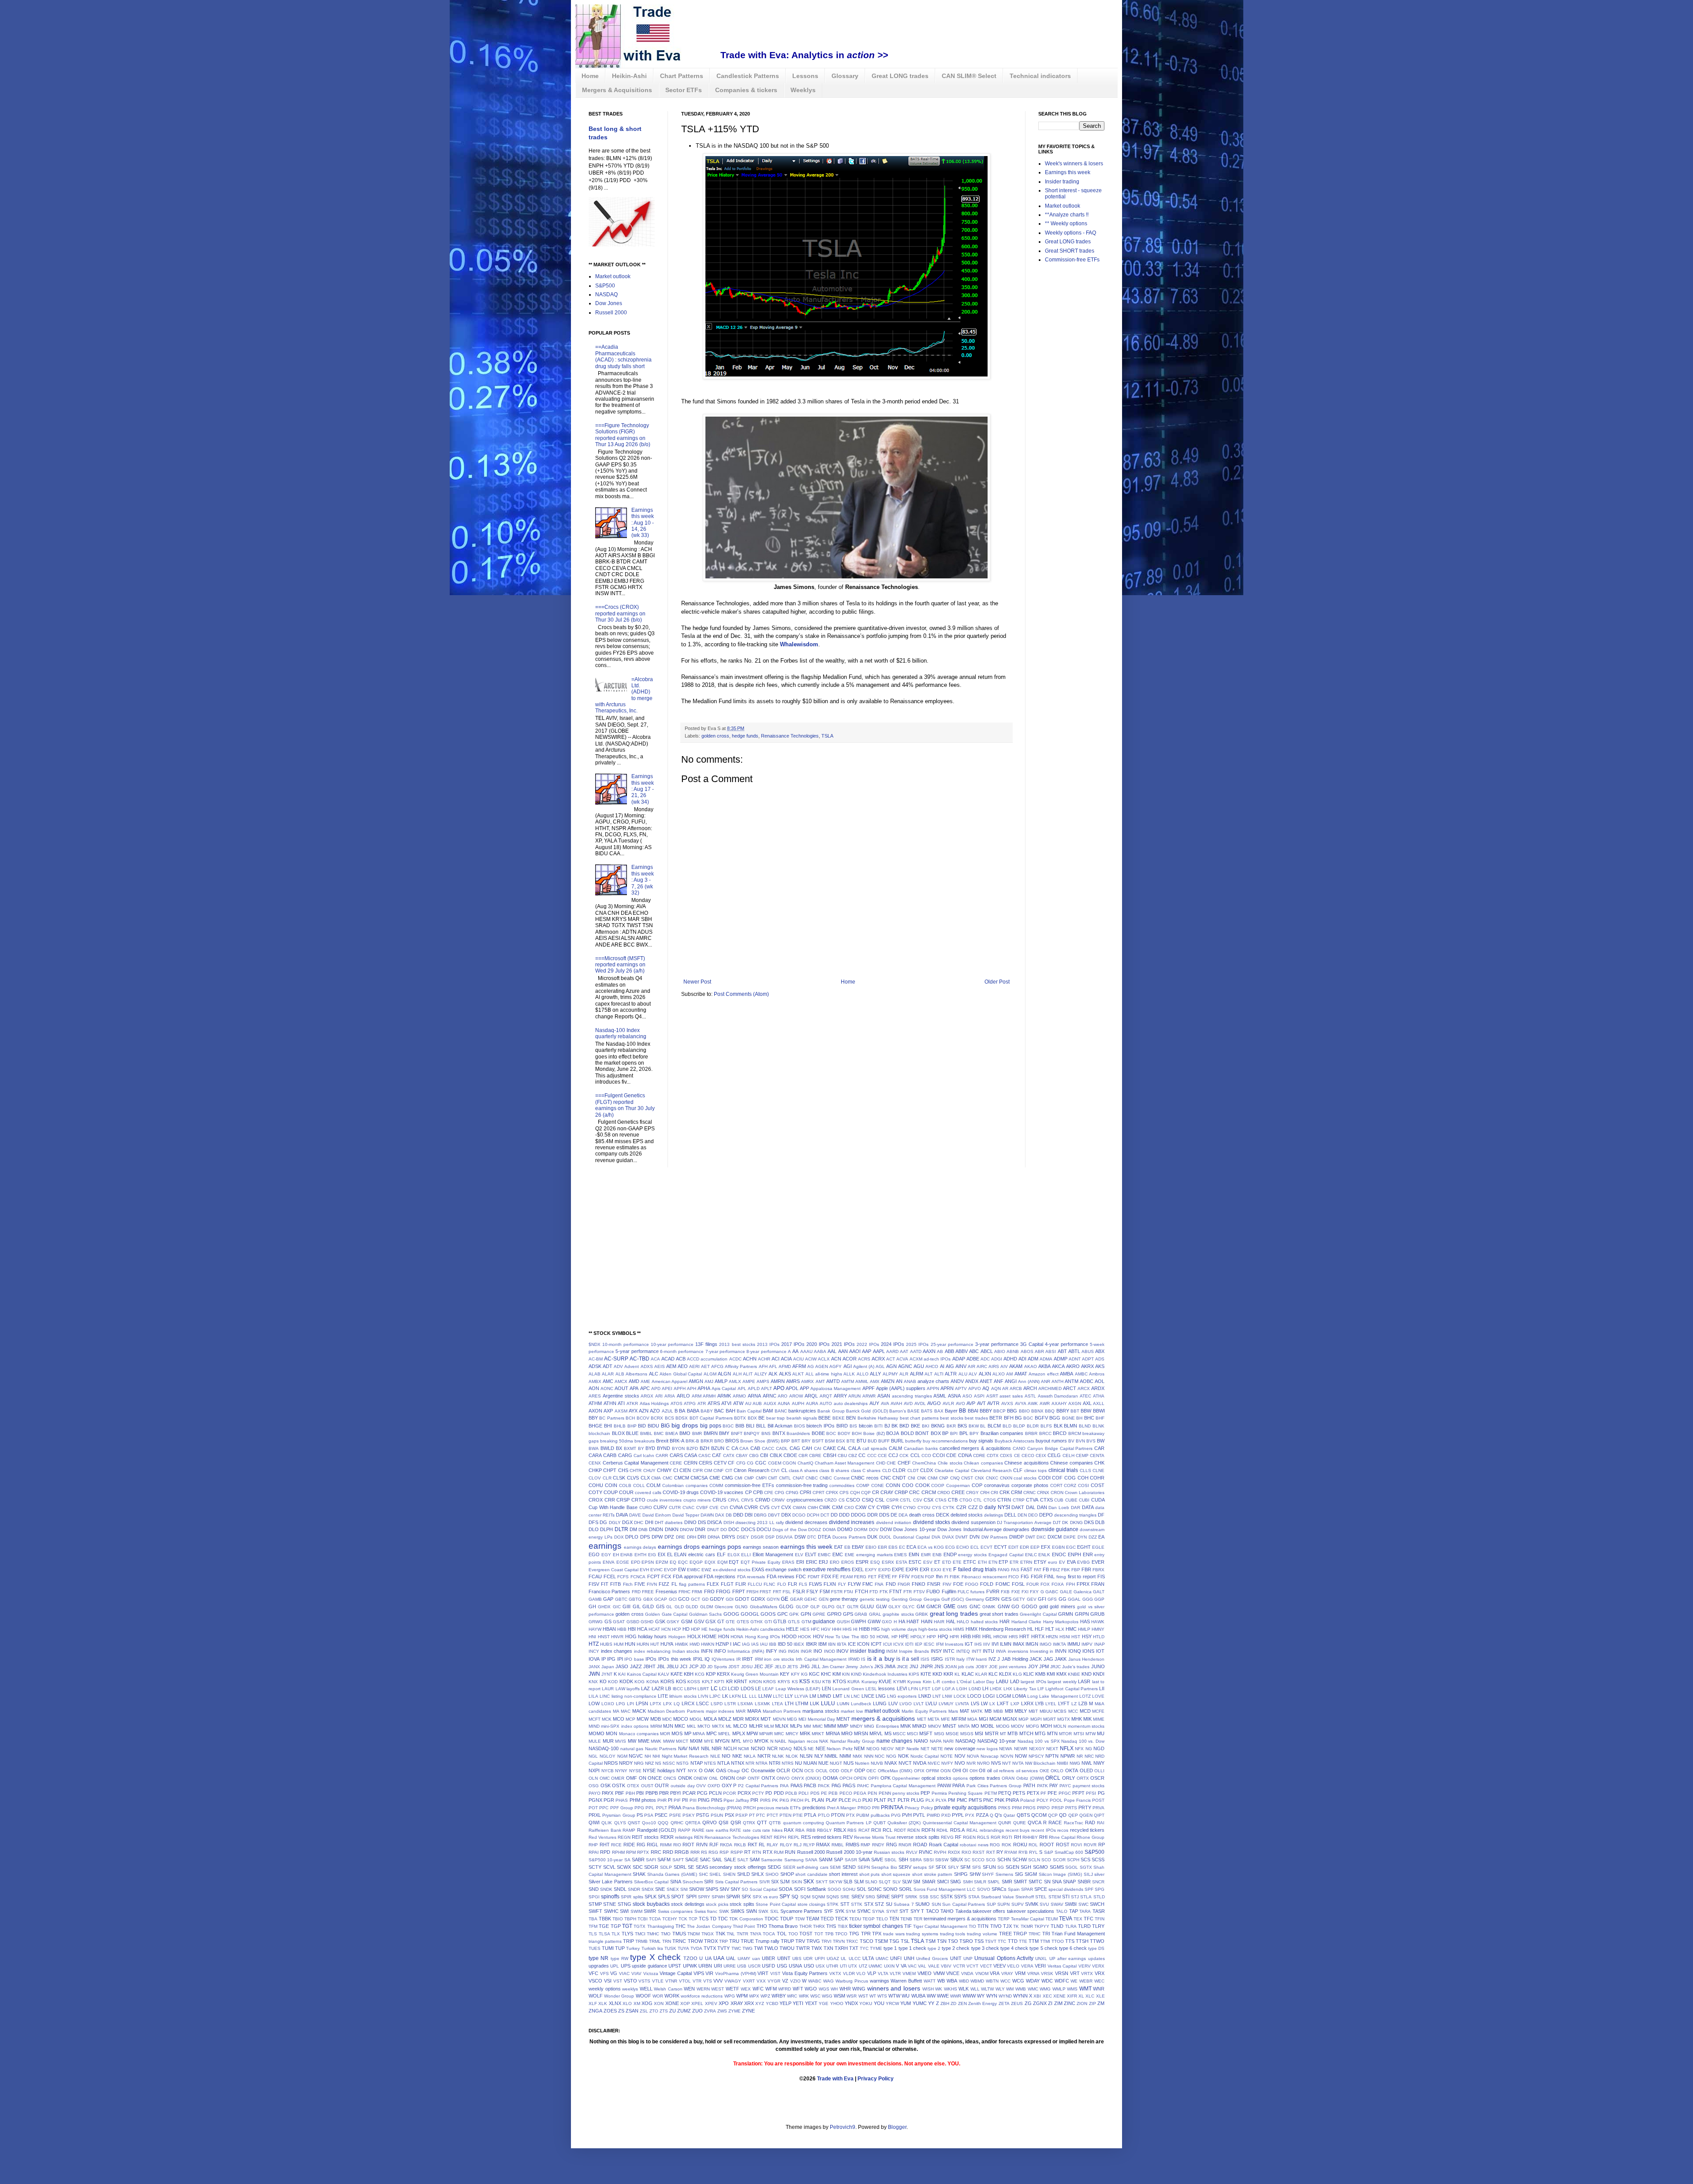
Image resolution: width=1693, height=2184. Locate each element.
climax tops (1035, 1470)
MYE (709, 1741)
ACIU (798, 1359)
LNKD (925, 1696)
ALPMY (890, 1374)
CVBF (702, 1508)
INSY (936, 1651)
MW (632, 1741)
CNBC (812, 1478)
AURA (812, 1403)
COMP (863, 1485)
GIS (660, 1606)
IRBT (748, 1659)
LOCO (974, 1696)
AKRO (1073, 1366)
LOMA (1019, 1696)
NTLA (723, 1763)
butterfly (913, 1441)
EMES (901, 1555)
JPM (1044, 1666)
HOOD (789, 1636)
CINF (718, 1470)
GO (1015, 1606)
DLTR (621, 1529)
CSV (918, 1500)
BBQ (1050, 1411)
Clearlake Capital (952, 1470)
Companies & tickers (746, 90)
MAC (626, 1711)
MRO (847, 1733)
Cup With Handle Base (613, 1507)
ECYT (1001, 1547)
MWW (669, 1741)
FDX (826, 1577)
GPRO (834, 1614)
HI (855, 1629)
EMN (914, 1554)
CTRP (1019, 1500)
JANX (594, 1667)
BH (1079, 1418)
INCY (594, 1651)
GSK (660, 1621)
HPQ (943, 1636)
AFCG (717, 1366)
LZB (1083, 1703)
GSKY (673, 1622)
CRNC (1029, 1493)
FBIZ (1055, 1570)
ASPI (979, 1396)
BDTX (740, 1418)
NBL (706, 1748)
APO (779, 1388)
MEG (792, 1719)
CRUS (719, 1500)
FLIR (741, 1584)
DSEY (743, 1537)
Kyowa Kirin (919, 1682)
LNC (855, 1696)
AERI (694, 1366)
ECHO (963, 1547)
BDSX (682, 1418)
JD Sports (717, 1667)
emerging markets (874, 1555)
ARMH (709, 1396)
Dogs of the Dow (790, 1530)
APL (742, 1388)
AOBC (1087, 1381)
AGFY (835, 1366)
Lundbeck (861, 1704)
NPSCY (1036, 1756)
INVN (1061, 1651)
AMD (634, 1381)
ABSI (1051, 1351)
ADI (1022, 1359)
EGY (606, 1555)
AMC (608, 1381)
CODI (1044, 1478)
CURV (660, 1507)
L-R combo (944, 1682)
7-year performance (725, 1351)
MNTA (964, 1726)
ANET (986, 1381)
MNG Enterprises (881, 1726)
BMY (724, 1433)
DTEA (824, 1537)
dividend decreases (806, 1522)
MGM (995, 1719)
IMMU (1074, 1644)
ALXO (999, 1374)
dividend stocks (932, 1522)
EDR (1024, 1547)
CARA (595, 1455)
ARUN (854, 1396)
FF (895, 1577)
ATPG (690, 1403)
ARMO (739, 1396)
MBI (1009, 1711)
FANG (1004, 1570)
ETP (1003, 1562)
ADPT (1088, 1359)
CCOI (939, 1455)
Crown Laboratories (1085, 1493)
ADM (1033, 1359)
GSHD (647, 1622)
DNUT (713, 1530)
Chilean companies (983, 1463)
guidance (824, 1621)
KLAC (968, 1674)
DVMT (962, 1537)
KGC (814, 1674)
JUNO (1098, 1666)
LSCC (703, 1703)
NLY (819, 1756)
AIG (950, 1366)
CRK (1005, 1492)
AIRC (982, 1366)
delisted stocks (967, 1515)
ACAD (668, 1359)
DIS (702, 1522)
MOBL (987, 1726)
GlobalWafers (764, 1607)
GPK (794, 1614)
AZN (644, 1411)
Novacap (990, 1756)
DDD (844, 1515)
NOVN (1007, 1756)
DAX (720, 1515)
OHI (957, 1770)
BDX (752, 1418)
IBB (773, 1644)
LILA (593, 1696)
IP (604, 1659)
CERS (705, 1463)
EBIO (871, 1547)
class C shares (866, 1470)
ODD (834, 1771)
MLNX (782, 1726)
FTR (908, 1592)
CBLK (776, 1455)
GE (785, 1599)
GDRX (758, 1599)
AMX (875, 1381)
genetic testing (875, 1599)
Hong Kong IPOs (763, 1637)
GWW (874, 1621)
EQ (673, 1562)
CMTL (785, 1478)
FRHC (684, 1592)
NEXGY (1037, 1749)
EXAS (758, 1569)
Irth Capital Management (821, 1659)
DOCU (764, 1529)
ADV (618, 1366)
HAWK (1098, 1622)
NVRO (983, 1763)
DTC (812, 1537)
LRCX (688, 1703)
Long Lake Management (1053, 1696)
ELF (721, 1554)
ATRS (714, 1403)
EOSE (623, 1562)
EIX (662, 1554)
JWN (594, 1674)
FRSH (752, 1592)
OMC (605, 1778)
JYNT (607, 1674)
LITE (663, 1696)
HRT (1024, 1636)
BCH (630, 1418)
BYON (678, 1448)
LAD (1015, 1681)
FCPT (654, 1577)
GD (705, 1599)
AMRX (807, 1381)
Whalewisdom (799, 644)
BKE (915, 1426)
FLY (842, 1584)
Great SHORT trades (1070, 251)
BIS (853, 1426)
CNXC (992, 1478)
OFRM (932, 1771)
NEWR (1021, 1749)
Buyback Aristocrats (1014, 1441)
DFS (593, 1522)
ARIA (670, 1396)
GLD (679, 1607)
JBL (661, 1666)
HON (724, 1636)
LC (714, 1688)
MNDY (856, 1726)
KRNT (741, 1681)
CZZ (973, 1507)
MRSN (861, 1733)
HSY (1087, 1636)
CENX (595, 1463)
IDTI (909, 1644)
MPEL (724, 1734)
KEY (785, 1674)
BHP (632, 1426)
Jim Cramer (833, 1667)
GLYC (908, 1607)
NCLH (730, 1748)
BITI (878, 1426)
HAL (951, 1621)
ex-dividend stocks (732, 1570)
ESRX (888, 1562)
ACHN (750, 1359)
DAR (1076, 1508)
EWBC (694, 1570)
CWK (825, 1507)
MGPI (1036, 1719)
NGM (622, 1756)
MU (1101, 1733)
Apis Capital (724, 1388)
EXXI (936, 1570)
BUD (872, 1441)
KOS (681, 1681)
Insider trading (1062, 182)
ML (729, 1726)
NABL (781, 1741)
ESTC (915, 1562)
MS (888, 1733)
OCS (809, 1771)
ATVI (726, 1403)
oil (989, 1770)
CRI (994, 1493)
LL (745, 1696)
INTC (949, 1651)
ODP (860, 1770)
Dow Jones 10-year (915, 1529)
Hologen (677, 1637)
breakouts (645, 1441)
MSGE (952, 1734)
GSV (699, 1621)
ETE (957, 1562)
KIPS (914, 1674)
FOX (1045, 1584)
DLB (1100, 1522)
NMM (845, 1756)
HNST (604, 1637)
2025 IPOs (917, 1344)
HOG (631, 1636)
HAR (1005, 1621)
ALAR (608, 1374)
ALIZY (761, 1374)
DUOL (885, 1537)
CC (862, 1455)
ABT (1062, 1351)
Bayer (951, 1411)
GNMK (989, 1607)
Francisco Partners (609, 1591)
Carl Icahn (644, 1455)
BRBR (1031, 1433)
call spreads (875, 1448)
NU (798, 1763)
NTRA (762, 1763)
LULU (828, 1703)
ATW (738, 1403)
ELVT (811, 1554)
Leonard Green (848, 1689)
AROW (796, 1396)
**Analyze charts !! (1067, 215)
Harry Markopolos (1061, 1622)
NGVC (636, 1756)
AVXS (1007, 1403)
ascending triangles (912, 1396)
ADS (1100, 1359)
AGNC (905, 1366)
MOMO (597, 1733)
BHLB (620, 1426)
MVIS (621, 1741)
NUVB (877, 1763)
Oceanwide (763, 1770)
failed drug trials (977, 1569)
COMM (716, 1485)
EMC (838, 1554)
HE (705, 1629)
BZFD (692, 1448)
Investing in (1042, 1651)
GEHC (811, 1599)
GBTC (621, 1599)
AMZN (888, 1381)
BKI (926, 1426)
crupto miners (697, 1500)
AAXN (929, 1351)
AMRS (793, 1381)
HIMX (971, 1629)
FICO (1014, 1577)
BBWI (1099, 1411)
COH (1083, 1478)
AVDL (920, 1403)
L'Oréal (964, 1682)
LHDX (996, 1689)
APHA (704, 1388)
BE (761, 1418)
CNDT (899, 1478)
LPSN (642, 1703)
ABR (1039, 1351)
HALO (963, 1622)
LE (758, 1688)
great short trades (999, 1614)
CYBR (883, 1507)
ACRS (864, 1359)
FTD (874, 1592)
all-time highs (828, 1374)
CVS (764, 1507)
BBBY (986, 1411)
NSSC (669, 1763)
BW (1101, 1441)
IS (863, 1659)
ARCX (1084, 1388)
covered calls (648, 1493)
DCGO (799, 1515)
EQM (722, 1562)
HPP (931, 1637)
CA (735, 1448)
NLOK (792, 1756)
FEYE (884, 1577)
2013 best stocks (737, 1344)
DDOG (858, 1515)
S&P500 (605, 286)
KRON (755, 1682)
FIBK (955, 1577)
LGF (936, 1689)
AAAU (806, 1351)
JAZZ (636, 1666)
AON (594, 1388)
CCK (904, 1455)
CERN (691, 1463)
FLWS (815, 1584)
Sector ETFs (684, 90)
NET (925, 1749)
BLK (1058, 1426)
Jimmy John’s (859, 1667)
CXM (837, 1507)
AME (645, 1381)
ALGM (710, 1374)
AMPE (749, 1381)
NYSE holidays (659, 1770)
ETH (982, 1562)
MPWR (766, 1734)
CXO (849, 1508)
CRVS (747, 1500)
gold (1044, 1606)
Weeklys (803, 90)
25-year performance (952, 1344)
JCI (684, 1666)
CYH (897, 1507)
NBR (717, 1748)
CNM (932, 1478)
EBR (882, 1547)
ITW (970, 1659)
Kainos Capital (642, 1674)
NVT (1007, 1763)
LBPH (690, 1689)
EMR (926, 1555)
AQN (996, 1388)
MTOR (1065, 1734)
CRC (914, 1492)
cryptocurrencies (805, 1500)
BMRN (711, 1433)
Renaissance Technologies (790, 736)
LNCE (868, 1696)
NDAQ (785, 1749)
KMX (1061, 1674)
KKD (937, 1674)
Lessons (805, 76)
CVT (776, 1508)
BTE (851, 1441)
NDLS (800, 1748)
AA (795, 1351)
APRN (947, 1388)
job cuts (966, 1667)
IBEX (799, 1644)
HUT (655, 1644)
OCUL (822, 1771)
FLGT (727, 1584)
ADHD (1010, 1359)
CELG (1054, 1455)
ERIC (812, 1562)
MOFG (1033, 1726)
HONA (737, 1637)
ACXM (916, 1359)
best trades (976, 1418)
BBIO (1024, 1411)
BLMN (1070, 1426)
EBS (893, 1547)
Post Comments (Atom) (741, 994)
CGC (761, 1463)
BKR (951, 1426)
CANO (1019, 1448)
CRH (985, 1493)
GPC (783, 1614)
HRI (976, 1636)
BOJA (893, 1433)
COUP (611, 1492)
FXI (1025, 1592)
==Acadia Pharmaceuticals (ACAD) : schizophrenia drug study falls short (623, 356)
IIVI (995, 1644)
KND (1087, 1674)
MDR (738, 1719)
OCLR (783, 1770)
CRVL (734, 1500)
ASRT (992, 1396)
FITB (615, 1584)
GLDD (692, 1607)
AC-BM (596, 1359)
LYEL (1051, 1704)
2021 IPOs (843, 1344)
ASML (940, 1396)
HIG (876, 1629)
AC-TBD (640, 1359)
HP (895, 1637)
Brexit (662, 1441)
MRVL (876, 1733)
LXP (1015, 1704)
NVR (971, 1763)
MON (612, 1733)
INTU (988, 1651)
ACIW (811, 1359)
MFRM (959, 1719)
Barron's (898, 1411)
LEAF (768, 1689)
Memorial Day (821, 1719)
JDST (734, 1667)
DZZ (1093, 1537)
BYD (650, 1448)
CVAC (688, 1508)
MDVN (779, 1719)
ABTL (1074, 1351)
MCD (1085, 1711)
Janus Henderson (1087, 1659)
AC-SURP (616, 1359)
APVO (975, 1388)
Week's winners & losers (1074, 164)
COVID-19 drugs (681, 1492)
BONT (922, 1433)
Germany (975, 1599)
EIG (652, 1555)
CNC (886, 1478)
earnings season (761, 1547)
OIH (973, 1771)
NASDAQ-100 (604, 1748)
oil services (1027, 1771)
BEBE (824, 1418)
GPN (806, 1614)
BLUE (632, 1433)
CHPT (610, 1470)
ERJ (823, 1562)
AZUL (668, 1411)
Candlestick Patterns (748, 76)
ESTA (902, 1562)
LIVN (703, 1696)
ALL (810, 1374)
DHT (659, 1522)
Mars (953, 1711)
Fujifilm (949, 1591)
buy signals (981, 1441)
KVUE (885, 1681)
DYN (1082, 1537)
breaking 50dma (617, 1441)
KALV (664, 1674)
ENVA (609, 1562)
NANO (921, 1741)
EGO (594, 1554)
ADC (985, 1359)
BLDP (1019, 1426)
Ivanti (981, 1659)
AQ (986, 1388)
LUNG (880, 1703)
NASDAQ (606, 294)
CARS (676, 1455)
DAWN (707, 1515)
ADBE (973, 1359)
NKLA (750, 1756)
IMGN (1032, 1644)
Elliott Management (773, 1554)
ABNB (1013, 1351)
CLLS (1085, 1470)
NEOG (873, 1749)
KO (603, 1681)
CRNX (1043, 1493)
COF (1057, 1478)
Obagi (734, 1771)
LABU (1002, 1681)
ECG (950, 1547)
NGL (593, 1756)
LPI (630, 1704)
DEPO (1046, 1515)
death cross (922, 1515)
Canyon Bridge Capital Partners (1060, 1448)
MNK (906, 1726)
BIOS (800, 1426)
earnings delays (640, 1547)
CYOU (924, 1508)
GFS (1052, 1599)
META (934, 1719)
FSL (787, 1592)
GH (592, 1606)
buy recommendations (945, 1441)
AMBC (1081, 1374)
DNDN (656, 1529)
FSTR (837, 1592)
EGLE (1098, 1547)
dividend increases (852, 1522)
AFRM (799, 1366)
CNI (912, 1478)
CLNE (1098, 1470)
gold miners (1062, 1606)
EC (902, 1547)
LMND (824, 1696)
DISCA (714, 1522)
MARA (754, 1711)
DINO (690, 1522)
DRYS (728, 1537)
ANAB (910, 1381)
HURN (643, 1644)
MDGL (696, 1719)
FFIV (904, 1577)
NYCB (608, 1771)
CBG (754, 1455)
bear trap (776, 1418)
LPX (668, 1704)
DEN (1022, 1515)
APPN (933, 1388)
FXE (1016, 1592)
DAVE (635, 1515)
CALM (895, 1448)
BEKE (839, 1418)
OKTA (1072, 1770)
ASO (967, 1396)
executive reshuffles (827, 1569)
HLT (1050, 1629)
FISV (594, 1584)
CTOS (990, 1500)
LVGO (906, 1704)
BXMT (630, 1448)
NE (811, 1749)
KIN (846, 1674)
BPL (964, 1433)
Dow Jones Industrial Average (970, 1529)
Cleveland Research (991, 1470)
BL (983, 1426)
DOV (874, 1530)
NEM (859, 1748)
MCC (1073, 1711)
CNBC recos (865, 1478)
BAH (731, 1411)
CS (842, 1500)
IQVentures (723, 1659)
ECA (911, 1547)
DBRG (760, 1515)
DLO (594, 1529)
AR (1005, 1388)
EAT (839, 1547)
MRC (779, 1734)
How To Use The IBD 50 (850, 1637)
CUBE (1071, 1500)
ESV (928, 1562)
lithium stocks (683, 1696)
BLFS (1046, 1426)
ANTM (1072, 1381)
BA (682, 1411)
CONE (878, 1485)
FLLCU (755, 1584)
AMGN (696, 1381)
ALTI (939, 1374)
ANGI (1011, 1381)
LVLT (919, 1704)
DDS (884, 1515)
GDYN (773, 1599)
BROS (732, 1441)
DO (724, 1530)
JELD (780, 1667)
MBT (1033, 1711)
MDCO (681, 1719)
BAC (719, 1411)
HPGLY (918, 1637)
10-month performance (626, 1344)
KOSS (694, 1682)
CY (871, 1507)
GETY (1019, 1599)
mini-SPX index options (625, 1726)
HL (1030, 1629)
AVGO (934, 1403)
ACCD (693, 1359)
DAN (1042, 1507)
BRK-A (677, 1441)
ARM (697, 1396)
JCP (694, 1666)
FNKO (919, 1584)
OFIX (919, 1771)
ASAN (884, 1396)
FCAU (595, 1577)
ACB (681, 1359)
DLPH (606, 1529)
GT (721, 1621)
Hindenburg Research (1002, 1629)
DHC (639, 1522)
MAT (965, 1711)
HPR (954, 1637)
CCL (915, 1455)
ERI (800, 1562)
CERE (676, 1463)
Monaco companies (639, 1734)
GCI (673, 1599)
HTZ (594, 1644)
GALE (1066, 1592)
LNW (947, 1696)
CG (750, 1463)
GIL (637, 1606)
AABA (820, 1351)
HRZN (1052, 1637)
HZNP (722, 1644)
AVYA (1021, 1403)
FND (891, 1584)
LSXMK (763, 1704)
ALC (654, 1374)
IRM (759, 1659)
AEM (671, 1366)
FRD (636, 1592)
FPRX (1083, 1584)
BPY (974, 1433)
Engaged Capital (1006, 1555)
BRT (796, 1441)
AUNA (784, 1403)
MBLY (1021, 1711)
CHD (881, 1463)
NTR (750, 1763)
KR (729, 1681)
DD (834, 1515)
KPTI (719, 1682)
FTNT (896, 1591)
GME (949, 1606)
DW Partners (994, 1537)
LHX (1008, 1689)
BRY (806, 1441)
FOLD (987, 1584)
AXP (608, 1411)
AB (940, 1351)
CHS (623, 1470)
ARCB (1016, 1388)
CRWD (763, 1500)
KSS (805, 1681)
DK (1065, 1522)
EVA (1071, 1562)
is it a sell (908, 1659)
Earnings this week (1068, 172)
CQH (855, 1493)
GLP (815, 1607)
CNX (979, 1478)
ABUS (1088, 1351)
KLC (993, 1674)
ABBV (962, 1351)
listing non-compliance (634, 1696)
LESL (871, 1689)
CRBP (901, 1492)
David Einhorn (657, 1515)
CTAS (941, 1500)
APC (645, 1388)
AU (748, 1403)
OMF (632, 1778)
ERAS (788, 1562)
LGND (975, 1689)
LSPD (717, 1704)
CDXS (1006, 1455)
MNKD (919, 1726)
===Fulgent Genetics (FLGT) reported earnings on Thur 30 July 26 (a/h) (625, 1105)
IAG (746, 1644)
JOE (993, 1667)
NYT (681, 1770)
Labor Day (984, 1682)
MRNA (833, 1733)
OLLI (1099, 1771)
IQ (707, 1659)
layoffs (633, 1689)
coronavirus (997, 1485)
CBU (842, 1455)
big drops (685, 1425)
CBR (803, 1455)
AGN (891, 1366)
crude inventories (664, 1500)
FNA (879, 1584)
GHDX (604, 1607)
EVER (1098, 1562)
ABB (949, 1351)
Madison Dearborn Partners (676, 1711)
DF (1101, 1515)
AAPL (879, 1351)
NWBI (1063, 1763)
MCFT (595, 1719)
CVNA (736, 1507)
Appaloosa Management (835, 1388)
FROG (723, 1591)
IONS (1088, 1651)
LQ (677, 1704)
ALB (620, 1374)
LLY (789, 1696)
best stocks (951, 1418)
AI (942, 1366)
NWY (1099, 1763)
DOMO (845, 1529)
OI (965, 1770)
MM (807, 1726)
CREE (958, 1492)
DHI (649, 1522)
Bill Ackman (780, 1426)
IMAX (1018, 1644)
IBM (822, 1644)
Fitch (628, 1584)
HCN (666, 1629)
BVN (1080, 1441)
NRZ (649, 1763)
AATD (916, 1351)
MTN (1052, 1733)
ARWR (869, 1396)
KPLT (707, 1682)
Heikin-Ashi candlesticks (761, 1629)
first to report (1082, 1577)
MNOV (935, 1726)
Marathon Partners (782, 1711)
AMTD (833, 1381)
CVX (786, 1507)
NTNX (738, 1763)
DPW (657, 1537)
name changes (895, 1741)
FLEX (713, 1584)
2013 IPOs (768, 1344)
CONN (893, 1485)
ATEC (1085, 1396)
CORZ (1070, 1485)
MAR (741, 1711)
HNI (592, 1637)
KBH (689, 1674)
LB (668, 1688)
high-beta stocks (935, 1629)
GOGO (1029, 1606)
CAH (807, 1448)
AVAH (896, 1403)
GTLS (794, 1622)
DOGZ (815, 1530)
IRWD (854, 1659)
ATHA (1099, 1396)
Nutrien (862, 1763)
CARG (625, 1455)
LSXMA (745, 1704)
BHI (608, 1426)
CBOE (790, 1455)
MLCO (740, 1726)
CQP (866, 1493)
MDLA (710, 1719)
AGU (919, 1366)
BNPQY (752, 1433)
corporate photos (1030, 1485)
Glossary (845, 76)
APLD (754, 1388)
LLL (753, 1696)
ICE (852, 1644)
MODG (1003, 1726)
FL (674, 1584)
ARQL (811, 1396)
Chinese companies (1072, 1463)
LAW (620, 1689)
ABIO (1000, 1351)
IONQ (1075, 1651)
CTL (978, 1500)
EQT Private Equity (761, 1562)
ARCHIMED (1050, 1388)
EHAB (626, 1555)
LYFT (1064, 1703)
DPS (645, 1537)
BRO (719, 1441)
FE (835, 1577)
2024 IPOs (893, 1344)
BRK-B (692, 1441)
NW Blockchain (1040, 1763)
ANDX (972, 1381)
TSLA (827, 736)
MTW (1091, 1734)
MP (688, 1733)
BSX (841, 1441)
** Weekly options (1066, 224)
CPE (769, 1493)
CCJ (893, 1455)
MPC (712, 1733)
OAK (709, 1770)
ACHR (764, 1359)
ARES (595, 1396)
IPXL (698, 1659)
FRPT (739, 1591)
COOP (938, 1485)
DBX (786, 1515)
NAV (683, 1748)
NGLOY (608, 1756)
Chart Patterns (682, 76)
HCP (677, 1629)
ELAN (680, 1554)
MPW (752, 1733)
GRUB (1097, 1614)
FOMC (1003, 1584)
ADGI (997, 1359)
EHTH (640, 1555)
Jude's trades (1076, 1667)
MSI (979, 1733)
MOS (677, 1733)
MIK (1087, 1719)
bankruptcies (802, 1411)
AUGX (770, 1403)
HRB (966, 1636)
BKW (974, 1426)
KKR (948, 1674)
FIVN (652, 1584)
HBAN (609, 1629)
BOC (831, 1433)
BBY (593, 1418)
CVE (714, 1508)
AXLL (1099, 1403)
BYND (664, 1448)
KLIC (1029, 1674)
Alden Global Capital (681, 1374)
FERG (860, 1577)
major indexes (720, 1711)
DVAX (948, 1537)
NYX (692, 1771)
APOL (792, 1388)
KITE (926, 1674)
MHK (1077, 1719)
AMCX (621, 1381)
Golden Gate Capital (666, 1614)
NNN (869, 1756)
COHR (1097, 1478)
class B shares (834, 1470)
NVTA (1018, 1763)
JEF (769, 1666)
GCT (695, 1599)
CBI (764, 1455)
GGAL (1074, 1599)
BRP (785, 1441)
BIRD (842, 1426)
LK (725, 1696)
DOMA (829, 1530)
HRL (987, 1636)
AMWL (862, 1381)
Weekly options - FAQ (1070, 233)
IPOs (651, 1659)
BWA (594, 1448)
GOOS (768, 1614)
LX (992, 1704)
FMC (868, 1584)
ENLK (1044, 1555)
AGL (880, 1366)
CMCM (682, 1478)
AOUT (621, 1388)
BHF (1100, 1418)
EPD (636, 1562)
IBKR (811, 1644)
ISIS (925, 1659)
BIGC (728, 1426)
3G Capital (1032, 1344)
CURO (646, 1508)
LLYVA (801, 1696)
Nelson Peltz (840, 1749)
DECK (943, 1515)
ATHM (595, 1403)
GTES (743, 1622)
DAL (1031, 1507)
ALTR (951, 1374)
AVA (885, 1403)
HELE (792, 1629)
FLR (792, 1584)
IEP (919, 1644)
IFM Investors (950, 1644)
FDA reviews (781, 1577)
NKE (737, 1756)
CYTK (949, 1508)
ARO (783, 1396)
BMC (659, 1433)
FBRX (1098, 1570)
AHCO (932, 1366)
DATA (1088, 1507)
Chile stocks (950, 1463)
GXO (887, 1622)
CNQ (955, 1478)
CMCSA (699, 1478)
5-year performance (637, 1351)
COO (908, 1485)
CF (731, 1463)
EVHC (656, 1570)
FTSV (919, 1592)
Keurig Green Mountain (755, 1674)
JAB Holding (1015, 1659)
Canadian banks (921, 1448)
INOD (830, 1651)
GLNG (741, 1607)
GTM (806, 1622)
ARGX (647, 1396)
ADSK (595, 1366)
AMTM (848, 1381)
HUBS (606, 1644)
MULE (595, 1741)
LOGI (989, 1696)
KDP (711, 1674)
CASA (691, 1455)
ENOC (1059, 1554)
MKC (680, 1726)
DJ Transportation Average (1024, 1522)
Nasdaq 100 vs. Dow (1083, 1741)
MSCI (912, 1734)
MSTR (992, 1733)
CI (676, 1470)
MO (975, 1726)
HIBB (864, 1629)
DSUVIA (784, 1537)
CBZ (853, 1455)
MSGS (967, 1734)
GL (669, 1607)
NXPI (594, 1770)
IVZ (992, 1659)
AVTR (993, 1403)
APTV (961, 1388)
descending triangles (1075, 1515)
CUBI (1084, 1500)
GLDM (707, 1607)
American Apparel (669, 1381)
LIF (1041, 1689)
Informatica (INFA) (746, 1651)
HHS (847, 1629)
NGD (1099, 1748)
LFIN (913, 1689)
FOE (958, 1584)
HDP (695, 1629)
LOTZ (1085, 1696)
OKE (1044, 1771)
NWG (1075, 1763)
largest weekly (1062, 1682)
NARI (948, 1741)
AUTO (826, 1403)
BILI (750, 1426)
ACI (776, 1359)
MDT (766, 1719)
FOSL (1018, 1584)
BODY (844, 1433)
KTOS (839, 1681)
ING (783, 1651)
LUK (815, 1703)
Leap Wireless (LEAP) (798, 1689)
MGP (1024, 1719)
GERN (992, 1599)
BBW (1086, 1411)
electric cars (702, 1554)
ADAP (959, 1359)
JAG (1048, 1659)
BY (641, 1448)
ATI (621, 1403)
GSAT (619, 1622)
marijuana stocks (821, 1711)
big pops (711, 1426)
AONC (607, 1388)
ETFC (970, 1562)
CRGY (972, 1493)
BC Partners (612, 1418)
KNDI (1099, 1674)
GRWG (596, 1622)
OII (982, 1770)
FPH (1070, 1584)
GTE (730, 1622)
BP (945, 1433)
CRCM (929, 1492)
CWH (813, 1508)
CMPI (761, 1478)
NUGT (836, 1763)
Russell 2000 (611, 313)
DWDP (1016, 1537)
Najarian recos (803, 1741)
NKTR (764, 1756)
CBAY (742, 1455)
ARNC (770, 1396)
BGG (1055, 1418)
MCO (619, 1719)
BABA (693, 1411)
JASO (622, 1666)
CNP (944, 1478)
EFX (1046, 1547)
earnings (605, 1546)
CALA (854, 1448)
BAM (768, 1411)
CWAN (799, 1508)
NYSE (635, 1771)
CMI (738, 1478)
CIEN (685, 1470)
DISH (729, 1522)
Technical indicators (1040, 76)
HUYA (667, 1644)
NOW (1021, 1756)
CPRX (832, 1493)
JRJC (1055, 1667)
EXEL (858, 1569)
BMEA (672, 1433)
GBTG (635, 1599)
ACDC (735, 1359)
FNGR (904, 1584)
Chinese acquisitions (1027, 1463)
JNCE (902, 1667)
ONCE (655, 1778)
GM (921, 1606)
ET (937, 1562)
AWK (1033, 1403)
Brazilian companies (1002, 1433)
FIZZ (664, 1584)
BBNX (1037, 1411)
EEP (1035, 1547)
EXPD (884, 1570)
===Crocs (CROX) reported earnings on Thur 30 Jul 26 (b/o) (620, 613)
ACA (655, 1359)
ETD (947, 1562)
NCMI (744, 1749)
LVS (975, 1703)
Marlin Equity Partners (924, 1711)
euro (1053, 1562)
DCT (825, 1515)
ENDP (950, 1554)
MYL (736, 1741)
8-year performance (766, 1351)
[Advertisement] (881, 29)
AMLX (735, 1381)
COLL (639, 1485)
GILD (648, 1606)
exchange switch (783, 1569)
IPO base (634, 1659)
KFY (795, 1674)
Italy (960, 1659)
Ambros (1097, 1374)
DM (633, 1529)
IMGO (1046, 1644)
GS (608, 1621)
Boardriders (798, 1433)
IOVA (594, 1659)
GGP (1099, 1599)
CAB (755, 1448)
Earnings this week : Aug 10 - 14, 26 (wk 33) (643, 523)
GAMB (595, 1599)
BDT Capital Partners (711, 1418)
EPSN (648, 1562)
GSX (710, 1621)
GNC (975, 1606)
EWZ (706, 1570)
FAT (1038, 1570)
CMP (749, 1478)
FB (1046, 1569)
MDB (656, 1719)
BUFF (884, 1441)
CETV (720, 1463)
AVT (981, 1403)
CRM (1016, 1492)
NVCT (905, 1763)
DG (603, 1522)
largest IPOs (1033, 1682)
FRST (765, 1592)
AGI (848, 1366)
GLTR (853, 1607)
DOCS (748, 1529)
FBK (1066, 1570)
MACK (639, 1711)
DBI (749, 1515)
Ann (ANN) (1029, 1381)
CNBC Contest (835, 1478)
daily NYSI (997, 1507)
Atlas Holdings (654, 1403)
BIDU (653, 1426)
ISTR (950, 1659)
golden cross (715, 736)
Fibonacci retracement (984, 1577)
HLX (1060, 1629)
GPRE (819, 1614)
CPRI (805, 1492)
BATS (927, 1411)
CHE (891, 1463)
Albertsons (636, 1374)
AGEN (822, 1366)
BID (642, 1426)
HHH (837, 1629)
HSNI (1065, 1637)
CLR (607, 1478)
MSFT (926, 1733)
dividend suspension (973, 1522)
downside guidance (1055, 1529)
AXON (595, 1411)
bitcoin (866, 1426)
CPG (779, 1493)
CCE (882, 1455)
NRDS (611, 1763)
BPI (954, 1433)
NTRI (775, 1763)
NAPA (936, 1741)
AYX (633, 1411)
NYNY (621, 1771)
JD (703, 1666)
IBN (832, 1644)
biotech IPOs (820, 1426)
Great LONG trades (900, 76)
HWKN (708, 1644)
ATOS (677, 1403)
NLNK (778, 1756)
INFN (707, 1651)
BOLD (907, 1433)
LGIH (962, 1689)
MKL (692, 1726)
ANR (1046, 1381)
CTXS (1046, 1500)
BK (895, 1426)
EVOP (670, 1570)
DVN (975, 1537)
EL (670, 1554)
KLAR (981, 1674)
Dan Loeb (1059, 1508)
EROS (848, 1562)
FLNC (769, 1584)
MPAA (699, 1734)
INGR (806, 1651)
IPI (620, 1659)
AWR (1045, 1403)
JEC (759, 1666)
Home (590, 76)
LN (847, 1696)
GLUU (867, 1606)
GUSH (843, 1622)
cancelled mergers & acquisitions (975, 1448)
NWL (1087, 1763)
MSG (939, 1734)
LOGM (1004, 1696)
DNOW (687, 1530)
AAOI (855, 1351)
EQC (683, 1562)
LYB (1039, 1703)
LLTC (778, 1696)
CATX (729, 1455)
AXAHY (1059, 1403)
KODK (626, 1681)
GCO (684, 1599)
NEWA (1006, 1749)
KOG (640, 1682)
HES (805, 1629)
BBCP (999, 1411)
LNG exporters (902, 1696)
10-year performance (672, 1344)
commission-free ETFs (750, 1485)
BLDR (1033, 1426)
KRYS (784, 1682)
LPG (621, 1704)
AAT (904, 1351)
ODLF (847, 1771)
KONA (653, 1682)
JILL (816, 1666)
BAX (939, 1411)
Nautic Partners (661, 1749)
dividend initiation (894, 1522)
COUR (626, 1492)
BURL (897, 1441)
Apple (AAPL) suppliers (901, 1388)
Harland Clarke (1027, 1622)
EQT (734, 1562)
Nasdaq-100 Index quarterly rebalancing (621, 1033)
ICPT (876, 1644)
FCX (666, 1577)
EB (847, 1547)
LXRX (1027, 1703)
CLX (645, 1478)
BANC (781, 1411)
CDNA (965, 1455)
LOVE (1098, 1696)
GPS (848, 1614)
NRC (1089, 1756)
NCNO (758, 1748)
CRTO (638, 1500)
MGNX (1010, 1719)
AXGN (1075, 1403)
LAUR (608, 1689)
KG (804, 1674)
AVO (960, 1403)
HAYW (595, 1629)
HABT (913, 1621)
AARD (892, 1351)
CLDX (927, 1470)
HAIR (939, 1622)
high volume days (899, 1629)
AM (1009, 1374)
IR (738, 1659)
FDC (801, 1577)
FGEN (917, 1577)
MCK (607, 1719)
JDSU (747, 1667)
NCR (772, 1748)
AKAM (1016, 1366)
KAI (622, 1674)
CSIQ (868, 1500)
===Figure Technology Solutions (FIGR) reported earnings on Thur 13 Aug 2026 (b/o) (623, 435)
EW (682, 1569)
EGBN (1058, 1547)
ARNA (754, 1396)
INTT (977, 1651)
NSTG (682, 1763)
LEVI (902, 1688)
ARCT (1070, 1388)
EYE (947, 1570)
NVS (996, 1763)
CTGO (966, 1500)
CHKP (595, 1470)
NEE (820, 1748)
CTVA (1032, 1500)
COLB (625, 1485)
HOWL (883, 1637)
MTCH (1026, 1733)
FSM (825, 1591)
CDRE (979, 1455)
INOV (842, 1651)
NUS (848, 1763)
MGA (972, 1719)
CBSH (830, 1455)
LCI (723, 1688)
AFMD (785, 1366)
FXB (1005, 1592)
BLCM (994, 1426)
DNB (643, 1530)
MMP (843, 1726)
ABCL (987, 1351)
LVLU (931, 1703)
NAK (824, 1741)
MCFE (1098, 1711)
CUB (1059, 1500)
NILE (715, 1756)
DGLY (615, 1522)
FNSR (934, 1584)
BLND (1085, 1426)
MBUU (1046, 1711)
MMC (818, 1726)
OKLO (1057, 1771)
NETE (937, 1749)
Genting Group (907, 1599)
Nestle (913, 1749)
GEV (1032, 1599)
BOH (857, 1433)
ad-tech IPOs (937, 1359)
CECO (1028, 1455)
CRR (610, 1500)
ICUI (888, 1644)
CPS (844, 1493)
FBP (1076, 1570)
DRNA (714, 1537)
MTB (1012, 1733)
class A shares (803, 1470)
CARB (610, 1455)
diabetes (674, 1522)
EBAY (858, 1547)
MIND (594, 1726)
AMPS (763, 1381)
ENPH (1074, 1554)
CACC (768, 1448)
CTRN (1004, 1500)
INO (818, 1651)
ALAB (595, 1374)
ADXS (647, 1366)
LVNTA (962, 1704)
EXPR (912, 1569)
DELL (1010, 1515)
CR (876, 1492)
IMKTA (1059, 1644)
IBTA (842, 1644)
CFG (741, 1463)
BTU (861, 1441)
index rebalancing (652, 1651)
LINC (605, 1696)
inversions (1018, 1651)
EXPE (898, 1569)
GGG (1088, 1599)
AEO (683, 1366)
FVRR (993, 1591)
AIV (1004, 1366)
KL (957, 1674)
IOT (1100, 1651)
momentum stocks (1086, 1726)
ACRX (878, 1359)
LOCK (960, 1696)
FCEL (610, 1577)
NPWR (1068, 1756)
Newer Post (697, 982)
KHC (826, 1674)
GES (1006, 1599)
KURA (854, 1682)
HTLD (1099, 1637)
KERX (723, 1674)
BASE (914, 1411)
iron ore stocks (779, 1659)
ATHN (610, 1403)
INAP (1100, 1644)
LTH (789, 1703)
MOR (665, 1734)
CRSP (623, 1500)
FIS (1101, 1577)
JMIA (890, 1666)
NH (648, 1756)
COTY (595, 1492)
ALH (737, 1374)
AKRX (1087, 1366)
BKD (904, 1426)
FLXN (830, 1584)
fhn (939, 1577)
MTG (1040, 1733)
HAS (1085, 1621)
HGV (826, 1629)
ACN (836, 1359)
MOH (1046, 1726)
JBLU (673, 1666)
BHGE (595, 1426)
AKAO (1031, 1366)
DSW (800, 1537)
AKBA (1044, 1366)
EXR (925, 1569)
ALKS (785, 1374)
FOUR (1033, 1584)
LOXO (608, 1704)
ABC (974, 1351)
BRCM (1075, 1433)
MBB (998, 1711)
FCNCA (638, 1577)
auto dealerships (851, 1403)
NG (1089, 1749)
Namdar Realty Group (852, 1741)
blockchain (599, 1433)
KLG (1017, 1674)
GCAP (661, 1599)
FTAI (848, 1592)
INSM (892, 1651)
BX (619, 1448)
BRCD (1060, 1433)
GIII (626, 1606)
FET (872, 1577)
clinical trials (1063, 1470)
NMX (858, 1756)
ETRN (1026, 1562)
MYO (748, 1741)
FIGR (1037, 1577)
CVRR (751, 1507)
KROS (770, 1682)
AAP (867, 1351)
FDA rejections (720, 1577)
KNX (593, 1682)
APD (656, 1388)
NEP (900, 1749)
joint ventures (1013, 1667)
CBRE (815, 1455)
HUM (619, 1644)
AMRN (778, 1381)
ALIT (748, 1374)
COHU (596, 1485)
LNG (881, 1696)
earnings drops (679, 1547)
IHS (978, 1644)
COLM (653, 1485)
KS (795, 1682)
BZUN (718, 1448)
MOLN (1060, 1726)
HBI (632, 1629)
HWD (695, 1644)
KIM (837, 1674)
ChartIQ (805, 1463)
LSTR (730, 1704)
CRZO (831, 1500)
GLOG (786, 1606)
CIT (729, 1470)
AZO (655, 1411)
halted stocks (984, 1622)
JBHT (649, 1666)
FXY (1034, 1592)
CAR (1099, 1448)
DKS (1089, 1522)
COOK (923, 1485)
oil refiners (1004, 1771)
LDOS (747, 1688)
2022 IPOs (868, 1344)
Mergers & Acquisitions (617, 90)
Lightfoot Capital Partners (1072, 1689)
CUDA (1098, 1500)
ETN (993, 1562)
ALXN (985, 1374)
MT (1003, 1734)
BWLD (607, 1448)
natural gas (632, 1749)
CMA (656, 1478)
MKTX (718, 1726)
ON (643, 1778)
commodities (842, 1485)
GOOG (731, 1614)
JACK (1036, 1659)
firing (1061, 1577)
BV (1071, 1441)
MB (988, 1711)
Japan (608, 1667)
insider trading (867, 1651)
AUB (757, 1403)
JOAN (951, 1667)
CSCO (853, 1500)
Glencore (724, 1607)
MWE (644, 1741)
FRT (777, 1592)
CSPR (892, 1500)
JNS (939, 1666)
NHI (656, 1756)
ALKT (798, 1374)
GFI (1042, 1599)
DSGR (757, 1537)
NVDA (920, 1763)
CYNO (909, 1508)
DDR (873, 1515)
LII (1102, 1688)
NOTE (947, 1756)
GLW (881, 1606)
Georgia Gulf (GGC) (944, 1599)
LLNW (765, 1696)
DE (894, 1515)
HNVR (617, 1637)
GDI (730, 1599)
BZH (705, 1448)
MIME (1099, 1719)
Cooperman (958, 1485)
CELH (1068, 1455)
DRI (702, 1537)
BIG (665, 1426)
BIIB (740, 1426)
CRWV (778, 1500)
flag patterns (692, 1584)
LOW (594, 1703)
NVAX (891, 1763)
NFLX (1067, 1748)
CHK (1099, 1463)
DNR (700, 1529)
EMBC (824, 1555)
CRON (1057, 1493)
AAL (832, 1351)
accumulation (714, 1359)
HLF (1039, 1629)
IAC (737, 1644)
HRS (1013, 1637)
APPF (869, 1388)
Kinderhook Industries (885, 1674)
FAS (1015, 1570)
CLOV (595, 1478)
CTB (953, 1500)
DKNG (1076, 1522)
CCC (872, 1455)
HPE (904, 1636)
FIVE (640, 1584)
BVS (1091, 1441)
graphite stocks (898, 1614)
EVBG (1083, 1562)
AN (899, 1381)
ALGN (724, 1374)
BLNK (1098, 1426)
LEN (826, 1688)
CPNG (792, 1493)
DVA (936, 1537)
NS (658, 1763)
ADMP (1061, 1359)
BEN (851, 1418)
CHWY (664, 1470)
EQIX (710, 1562)
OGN (945, 1771)
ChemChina (924, 1463)
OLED (1086, 1770)
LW (984, 1703)
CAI (818, 1448)
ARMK (724, 1396)
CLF (1018, 1470)
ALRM (917, 1374)
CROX (596, 1500)
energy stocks (972, 1555)
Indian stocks (686, 1651)
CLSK (619, 1478)
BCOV (643, 1418)
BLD (1007, 1426)
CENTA (1097, 1455)
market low (852, 1711)
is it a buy (881, 1658)
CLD (887, 1470)
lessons (887, 1688)
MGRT (1050, 1719)
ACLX (824, 1359)
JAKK (1061, 1659)
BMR (697, 1433)
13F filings (706, 1344)
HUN (630, 1644)
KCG (700, 1674)
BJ (887, 1426)
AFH (763, 1366)
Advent (632, 1366)
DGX (627, 1522)
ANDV (957, 1381)
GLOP (802, 1607)
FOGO (972, 1584)
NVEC (934, 1763)
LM (813, 1696)
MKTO (704, 1726)
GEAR (796, 1599)
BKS (962, 1426)
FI (946, 1577)
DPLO (632, 1537)
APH (692, 1388)
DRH (692, 1537)
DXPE (1070, 1537)
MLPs (796, 1726)
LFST (925, 1689)
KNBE (1074, 1674)
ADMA (1046, 1359)
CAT (717, 1455)
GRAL (875, 1614)
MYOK (761, 1741)
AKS (1100, 1366)
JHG (805, 1666)
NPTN (1052, 1756)
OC (745, 1770)
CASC (705, 1455)
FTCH (861, 1591)
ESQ (875, 1562)
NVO (960, 1763)
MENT (843, 1719)
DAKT (1018, 1507)
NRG (639, 1763)
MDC (667, 1719)
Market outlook (613, 276)
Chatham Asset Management (845, 1463)
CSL (880, 1500)
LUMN (843, 1704)
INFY (771, 1651)
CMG (727, 1478)
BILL (761, 1426)
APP (804, 1388)
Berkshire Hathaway (878, 1418)
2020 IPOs (818, 1344)
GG (1063, 1599)
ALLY (875, 1374)
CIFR (698, 1470)
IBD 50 (785, 1644)
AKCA (1058, 1366)
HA (902, 1621)
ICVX (899, 1644)
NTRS (788, 1763)
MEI (802, 1719)
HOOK (805, 1637)
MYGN (722, 1741)
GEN (824, 1599)
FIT (605, 1584)
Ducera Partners (849, 1537)
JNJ (914, 1666)
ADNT (1075, 1359)
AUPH (798, 1403)
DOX (619, 1537)
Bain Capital (749, 1411)
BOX (936, 1433)
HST (1076, 1637)
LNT (937, 1696)
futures (977, 1592)
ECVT (986, 1547)
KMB (1040, 1674)
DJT (1057, 1522)
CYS (937, 1508)
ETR (1014, 1562)
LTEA (778, 1704)
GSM (687, 1621)
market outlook (882, 1711)
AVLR (948, 1403)
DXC (1041, 1537)
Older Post (997, 982)
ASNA (954, 1396)
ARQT (826, 1396)
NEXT (1052, 1749)
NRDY (626, 1763)
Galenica (1083, 1592)
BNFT (737, 1433)
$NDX (595, 1344)
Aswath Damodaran (1058, 1396)
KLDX (1005, 1674)
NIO (726, 1756)
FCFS (623, 1577)
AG (811, 1366)
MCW (643, 1719)
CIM (708, 1470)
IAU (764, 1644)
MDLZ (725, 1719)
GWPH (858, 1621)
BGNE (1068, 1418)
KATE (677, 1674)
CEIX (1041, 1455)
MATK (977, 1711)
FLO (782, 1584)
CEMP (1082, 1455)
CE (1017, 1455)
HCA (642, 1629)
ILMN (1006, 1644)
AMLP (721, 1381)
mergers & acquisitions (883, 1718)
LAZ (645, 1688)
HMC (1071, 1629)
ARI (659, 1396)
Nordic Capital (925, 1756)
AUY (874, 1403)
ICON (863, 1644)
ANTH (1057, 1381)
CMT (773, 1478)
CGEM (775, 1463)
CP (748, 1492)
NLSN (806, 1756)
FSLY (812, 1591)
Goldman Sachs (705, 1614)
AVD (908, 1403)
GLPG (828, 1607)
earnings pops (721, 1547)
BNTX (779, 1433)
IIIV (987, 1644)
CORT (1056, 1485)
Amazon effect (1043, 1374)
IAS (755, 1644)
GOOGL (750, 1614)
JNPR (927, 1666)
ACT (891, 1359)
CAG (795, 1448)
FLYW (854, 1584)
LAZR (658, 1688)
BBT (1075, 1411)
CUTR (675, 1508)
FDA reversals (751, 1577)
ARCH (1030, 1388)
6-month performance (682, 1351)
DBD (738, 1515)
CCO (926, 1455)
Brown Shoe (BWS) (760, 1441)
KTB (827, 1682)
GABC (1052, 1592)
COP (977, 1485)
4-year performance (1067, 1344)
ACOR (850, 1359)
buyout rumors (1051, 1441)
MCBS (1060, 1711)
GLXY (895, 1607)
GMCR (934, 1606)
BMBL (646, 1433)
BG (1018, 1418)
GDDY (717, 1599)
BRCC (1045, 1433)
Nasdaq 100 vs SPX (1039, 1741)
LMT (838, 1696)
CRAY (887, 1492)
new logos (987, 1749)
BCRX (657, 1418)
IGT (969, 1644)
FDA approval (688, 1577)
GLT (841, 1607)
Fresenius (666, 1591)
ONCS (670, 1778)
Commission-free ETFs (1072, 260)
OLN (593, 1778)
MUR (608, 1741)
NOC (880, 1756)
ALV (973, 1374)
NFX (1079, 1749)
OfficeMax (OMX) (895, 1771)
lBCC (678, 1689)
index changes (617, 1651)
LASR (1084, 1681)
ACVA (902, 1359)
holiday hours (653, 1636)
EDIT (1013, 1547)
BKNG (938, 1426)
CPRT (819, 1493)
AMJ (709, 1381)
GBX (648, 1599)
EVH (644, 1570)
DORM (861, 1530)
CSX (929, 1500)
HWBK (682, 1644)
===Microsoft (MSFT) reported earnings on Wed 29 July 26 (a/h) (620, 965)
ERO (835, 1562)
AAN (843, 1351)
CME (715, 1478)
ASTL (1030, 1396)
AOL (1100, 1381)
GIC (617, 1607)
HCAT (654, 1629)
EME (850, 1555)
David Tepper (686, 1515)
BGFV (1041, 1418)
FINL (1049, 1577)
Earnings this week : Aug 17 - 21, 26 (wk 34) (643, 789)
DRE (681, 1537)
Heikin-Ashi (629, 76)
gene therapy (844, 1599)
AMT (820, 1381)
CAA (744, 1448)
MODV (1018, 1726)
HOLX (694, 1636)
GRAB (861, 1614)
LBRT (703, 1689)
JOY (1033, 1666)
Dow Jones (609, 303)
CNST (967, 1478)
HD (686, 1629)
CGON (789, 1463)
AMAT (1021, 1374)
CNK (922, 1478)
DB (729, 1515)
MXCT (682, 1741)
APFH (680, 1388)
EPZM (662, 1562)
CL (784, 1470)
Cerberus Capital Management (636, 1463)
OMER (618, 1778)
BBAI (973, 1411)
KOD (613, 1682)
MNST (949, 1726)
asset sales (1011, 1396)
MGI (983, 1719)
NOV (960, 1756)
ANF (999, 1381)
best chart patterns (919, 1418)
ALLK (849, 1374)
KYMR (900, 1682)
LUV (893, 1703)
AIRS (994, 1366)
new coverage (960, 1748)
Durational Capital (912, 1537)
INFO (720, 1651)
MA (616, 1711)
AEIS (660, 1366)
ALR (904, 1374)
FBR (1086, 1569)
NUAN (810, 1763)
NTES (710, 1763)
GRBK (922, 1614)
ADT (608, 1366)
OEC (871, 1771)
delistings (994, 1515)
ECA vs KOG (930, 1547)
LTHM (802, 1703)
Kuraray (869, 1682)
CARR (662, 1455)
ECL (975, 1547)
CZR (961, 1507)
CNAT (798, 1478)
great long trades (954, 1614)
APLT (766, 1388)
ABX (1100, 1351)
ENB (937, 1555)
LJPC (715, 1696)
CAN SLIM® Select (969, 76)
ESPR (862, 1562)
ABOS (1027, 1351)
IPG (611, 1659)
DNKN (672, 1529)
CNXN (1006, 1478)
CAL (842, 1448)
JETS (792, 1667)
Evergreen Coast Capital (613, 1570)
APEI (667, 1388)
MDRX (752, 1719)
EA (1101, 1537)
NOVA (973, 1756)
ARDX (1098, 1388)
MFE (945, 1719)
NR (1080, 1756)
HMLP (1084, 1629)
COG (1070, 1478)
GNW (1004, 1606)
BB (962, 1411)
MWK (656, 1741)
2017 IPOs (793, 1344)
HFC (815, 1629)
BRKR (707, 1441)
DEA (903, 1515)
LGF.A (949, 1689)
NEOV (887, 1749)
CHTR (636, 1470)
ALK (773, 1374)
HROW (1000, 1637)
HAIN (927, 1621)
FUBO (933, 1591)
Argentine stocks (621, 1396)
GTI (768, 1622)
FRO (709, 1591)
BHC (1089, 1418)
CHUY (649, 1470)
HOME (709, 1636)
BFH (1009, 1418)
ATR (702, 1403)
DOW (886, 1529)
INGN (793, 1651)
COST (1098, 1485)
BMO (685, 1433)
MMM (830, 1726)
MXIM (696, 1741)
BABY (707, 1411)
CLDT (913, 1470)
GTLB (780, 1621)
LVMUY (946, 1704)
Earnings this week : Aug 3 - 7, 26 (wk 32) (643, 880)
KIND (856, 1674)
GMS (962, 1607)
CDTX (993, 1455)
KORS (667, 1681)
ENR (1088, 1554)
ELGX (734, 1555)
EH (616, 1555)
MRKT (818, 1734)
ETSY (1040, 1562)
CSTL (906, 1500)
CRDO (944, 1493)
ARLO (683, 1396)
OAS (721, 1770)
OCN (797, 1770)
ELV (799, 1555)
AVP (971, 1403)
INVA (1001, 1651)
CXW (861, 1507)
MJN (668, 1726)
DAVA (622, 1515)
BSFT (818, 1441)
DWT (1030, 1537)
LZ (1074, 1704)
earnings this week (806, 1547)
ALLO (863, 1374)
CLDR (899, 1470)
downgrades (1016, 1529)
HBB (622, 1629)
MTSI (1079, 1734)
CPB (758, 1492)
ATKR (632, 1403)
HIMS (959, 1629)
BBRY (1063, 1411)
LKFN (735, 1696)
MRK (805, 1733)
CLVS (633, 1478)
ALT (929, 1374)
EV (1062, 1562)
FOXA (1058, 1584)
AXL (1087, 1403)
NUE (823, 1763)
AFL (773, 1366)
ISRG (937, 1659)
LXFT (1003, 1703)
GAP (608, 1599)
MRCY (792, 1734)
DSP (770, 1537)
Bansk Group (831, 1411)
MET (922, 1719)
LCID (733, 1688)
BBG (1012, 1411)
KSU (816, 1682)
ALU (963, 1374)
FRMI (697, 1592)
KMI (1051, 1674)
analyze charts (933, 1381)
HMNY (1098, 1629)
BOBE (818, 1433)
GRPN (1082, 1614)
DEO (1033, 1515)
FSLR (799, 1591)
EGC (1071, 1547)
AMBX (595, 1381)
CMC (668, 1478)
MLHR (756, 1726)
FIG (1025, 1577)
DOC (734, 1529)
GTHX (757, 1622)
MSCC (899, 1734)
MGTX (1064, 1719)
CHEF (904, 1463)
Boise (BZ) (874, 1433)
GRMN (1066, 1614)
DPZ (669, 1537)
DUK (872, 1537)
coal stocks (1025, 1478)
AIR (971, 1366)
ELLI (746, 1555)
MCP (630, 1719)
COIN (611, 1485)
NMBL (831, 1756)
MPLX (739, 1733)
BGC (1028, 1418)
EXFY (871, 1570)
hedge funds (745, 736)
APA (634, 1388)
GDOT (742, 1599)
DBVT (774, 1515)
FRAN (1098, 1584)
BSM (830, 1441)
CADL (782, 1448)
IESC (929, 1644)
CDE (951, 1455)
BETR (996, 1418)
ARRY (840, 1396)
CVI (724, 1508)
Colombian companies (685, 1485)
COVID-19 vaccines (722, 1492)
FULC (963, 1592)
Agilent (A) (864, 1366)
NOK (903, 1756)
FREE (648, 1592)
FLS (803, 1584)
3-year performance (997, 1344)
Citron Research (751, 1470)
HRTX (1038, 1636)
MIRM (656, 1726)
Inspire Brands (914, 1651)
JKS (879, 1666)
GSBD (633, 1622)
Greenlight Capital (1038, 1614)
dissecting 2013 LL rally (760, 1522)
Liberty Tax (1025, 1689)
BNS (766, 1433)
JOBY (982, 1667)
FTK (884, 1592)
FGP (930, 1577)
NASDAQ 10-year (997, 1741)
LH (985, 1688)
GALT (1099, 1592)
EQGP (696, 1562)
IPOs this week (675, 1659)
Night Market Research (685, 1756)
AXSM (621, 1411)
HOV (818, 1636)
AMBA (1067, 1374)
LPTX (656, 1704)
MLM (769, 1726)
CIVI (775, 1470)
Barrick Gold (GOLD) (867, 1411)
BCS (669, 1418)
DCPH (813, 1515)
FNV (947, 1584)
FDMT (814, 1577)
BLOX (618, 1433)
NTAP (697, 1763)
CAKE (830, 1448)
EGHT (1084, 1547)
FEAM (846, 1577)
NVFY (947, 1763)
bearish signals (802, 1418)
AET (705, 1366)
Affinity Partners (741, 1366)
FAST (1027, 1569)
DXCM (1055, 1537)
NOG (891, 1756)
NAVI (694, 1748)
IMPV (1087, 1644)
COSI (1083, 1485)
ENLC (1031, 1555)
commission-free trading (802, 1485)
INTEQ (963, 1651)
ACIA (786, 1359)
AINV (961, 1366)
